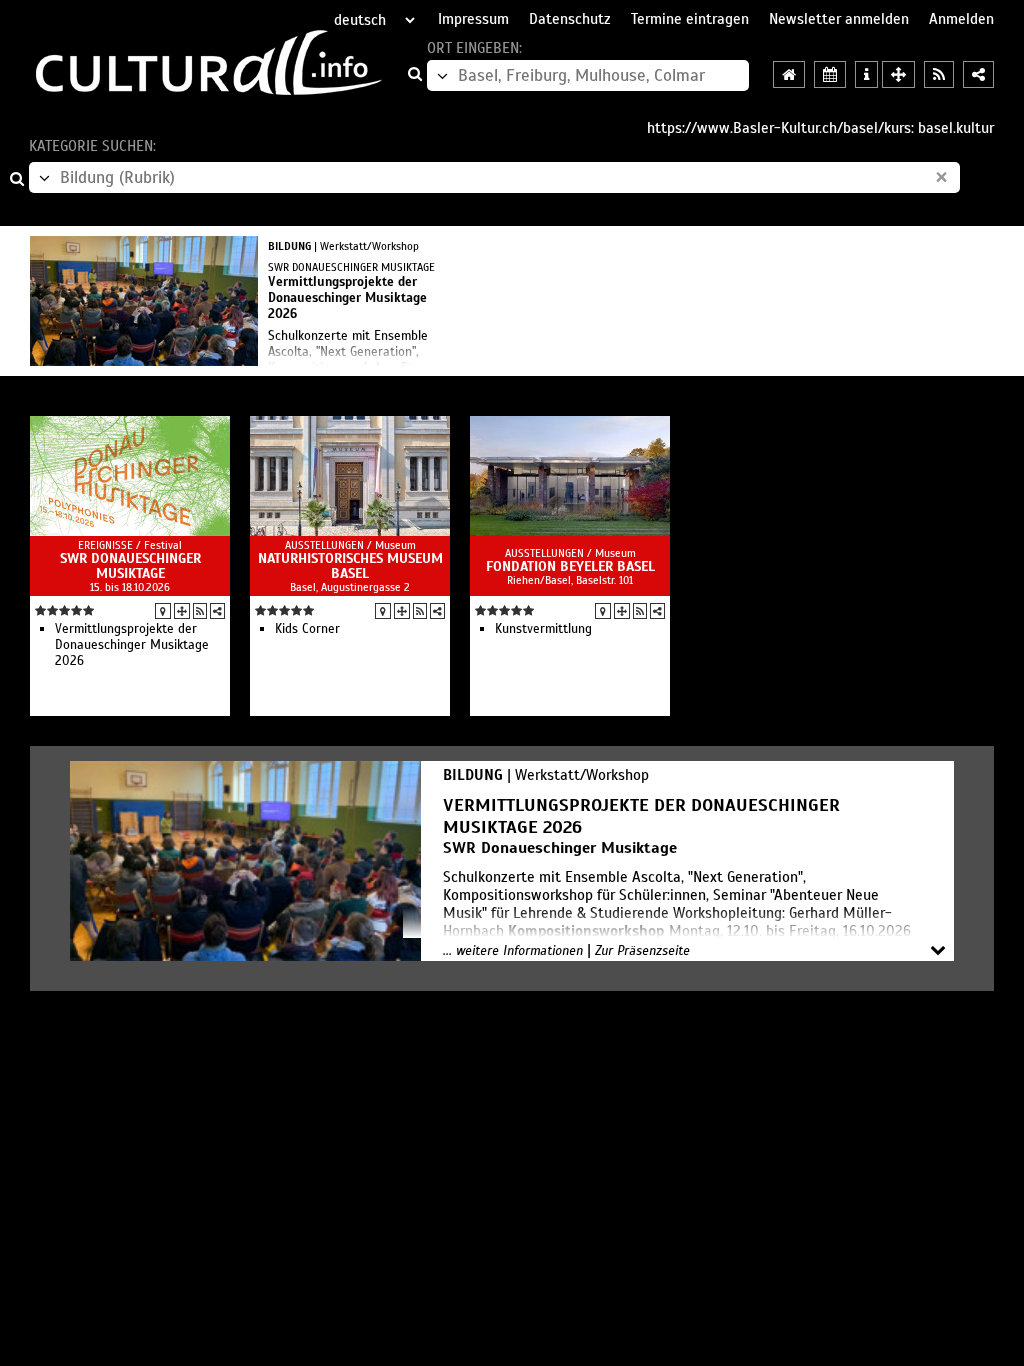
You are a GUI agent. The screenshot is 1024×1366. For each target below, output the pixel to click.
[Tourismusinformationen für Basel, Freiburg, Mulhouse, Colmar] (866, 74)
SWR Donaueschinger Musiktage (130, 566)
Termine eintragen (690, 19)
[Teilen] (217, 611)
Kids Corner (307, 629)
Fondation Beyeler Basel (570, 566)
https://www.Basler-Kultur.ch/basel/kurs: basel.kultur (820, 128)
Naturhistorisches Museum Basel (350, 566)
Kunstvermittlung (543, 629)
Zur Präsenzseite (642, 951)
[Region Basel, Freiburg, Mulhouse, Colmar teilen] (978, 74)
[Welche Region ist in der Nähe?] (898, 74)
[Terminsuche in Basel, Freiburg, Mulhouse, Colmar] (830, 74)
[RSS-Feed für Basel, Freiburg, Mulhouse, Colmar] (939, 74)
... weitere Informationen (513, 951)
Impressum (473, 19)
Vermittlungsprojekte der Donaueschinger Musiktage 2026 (132, 645)
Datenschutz (570, 19)
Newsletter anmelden (839, 19)
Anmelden (961, 19)
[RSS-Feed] (200, 611)
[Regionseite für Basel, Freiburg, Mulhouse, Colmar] (789, 74)
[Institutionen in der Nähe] (182, 611)
